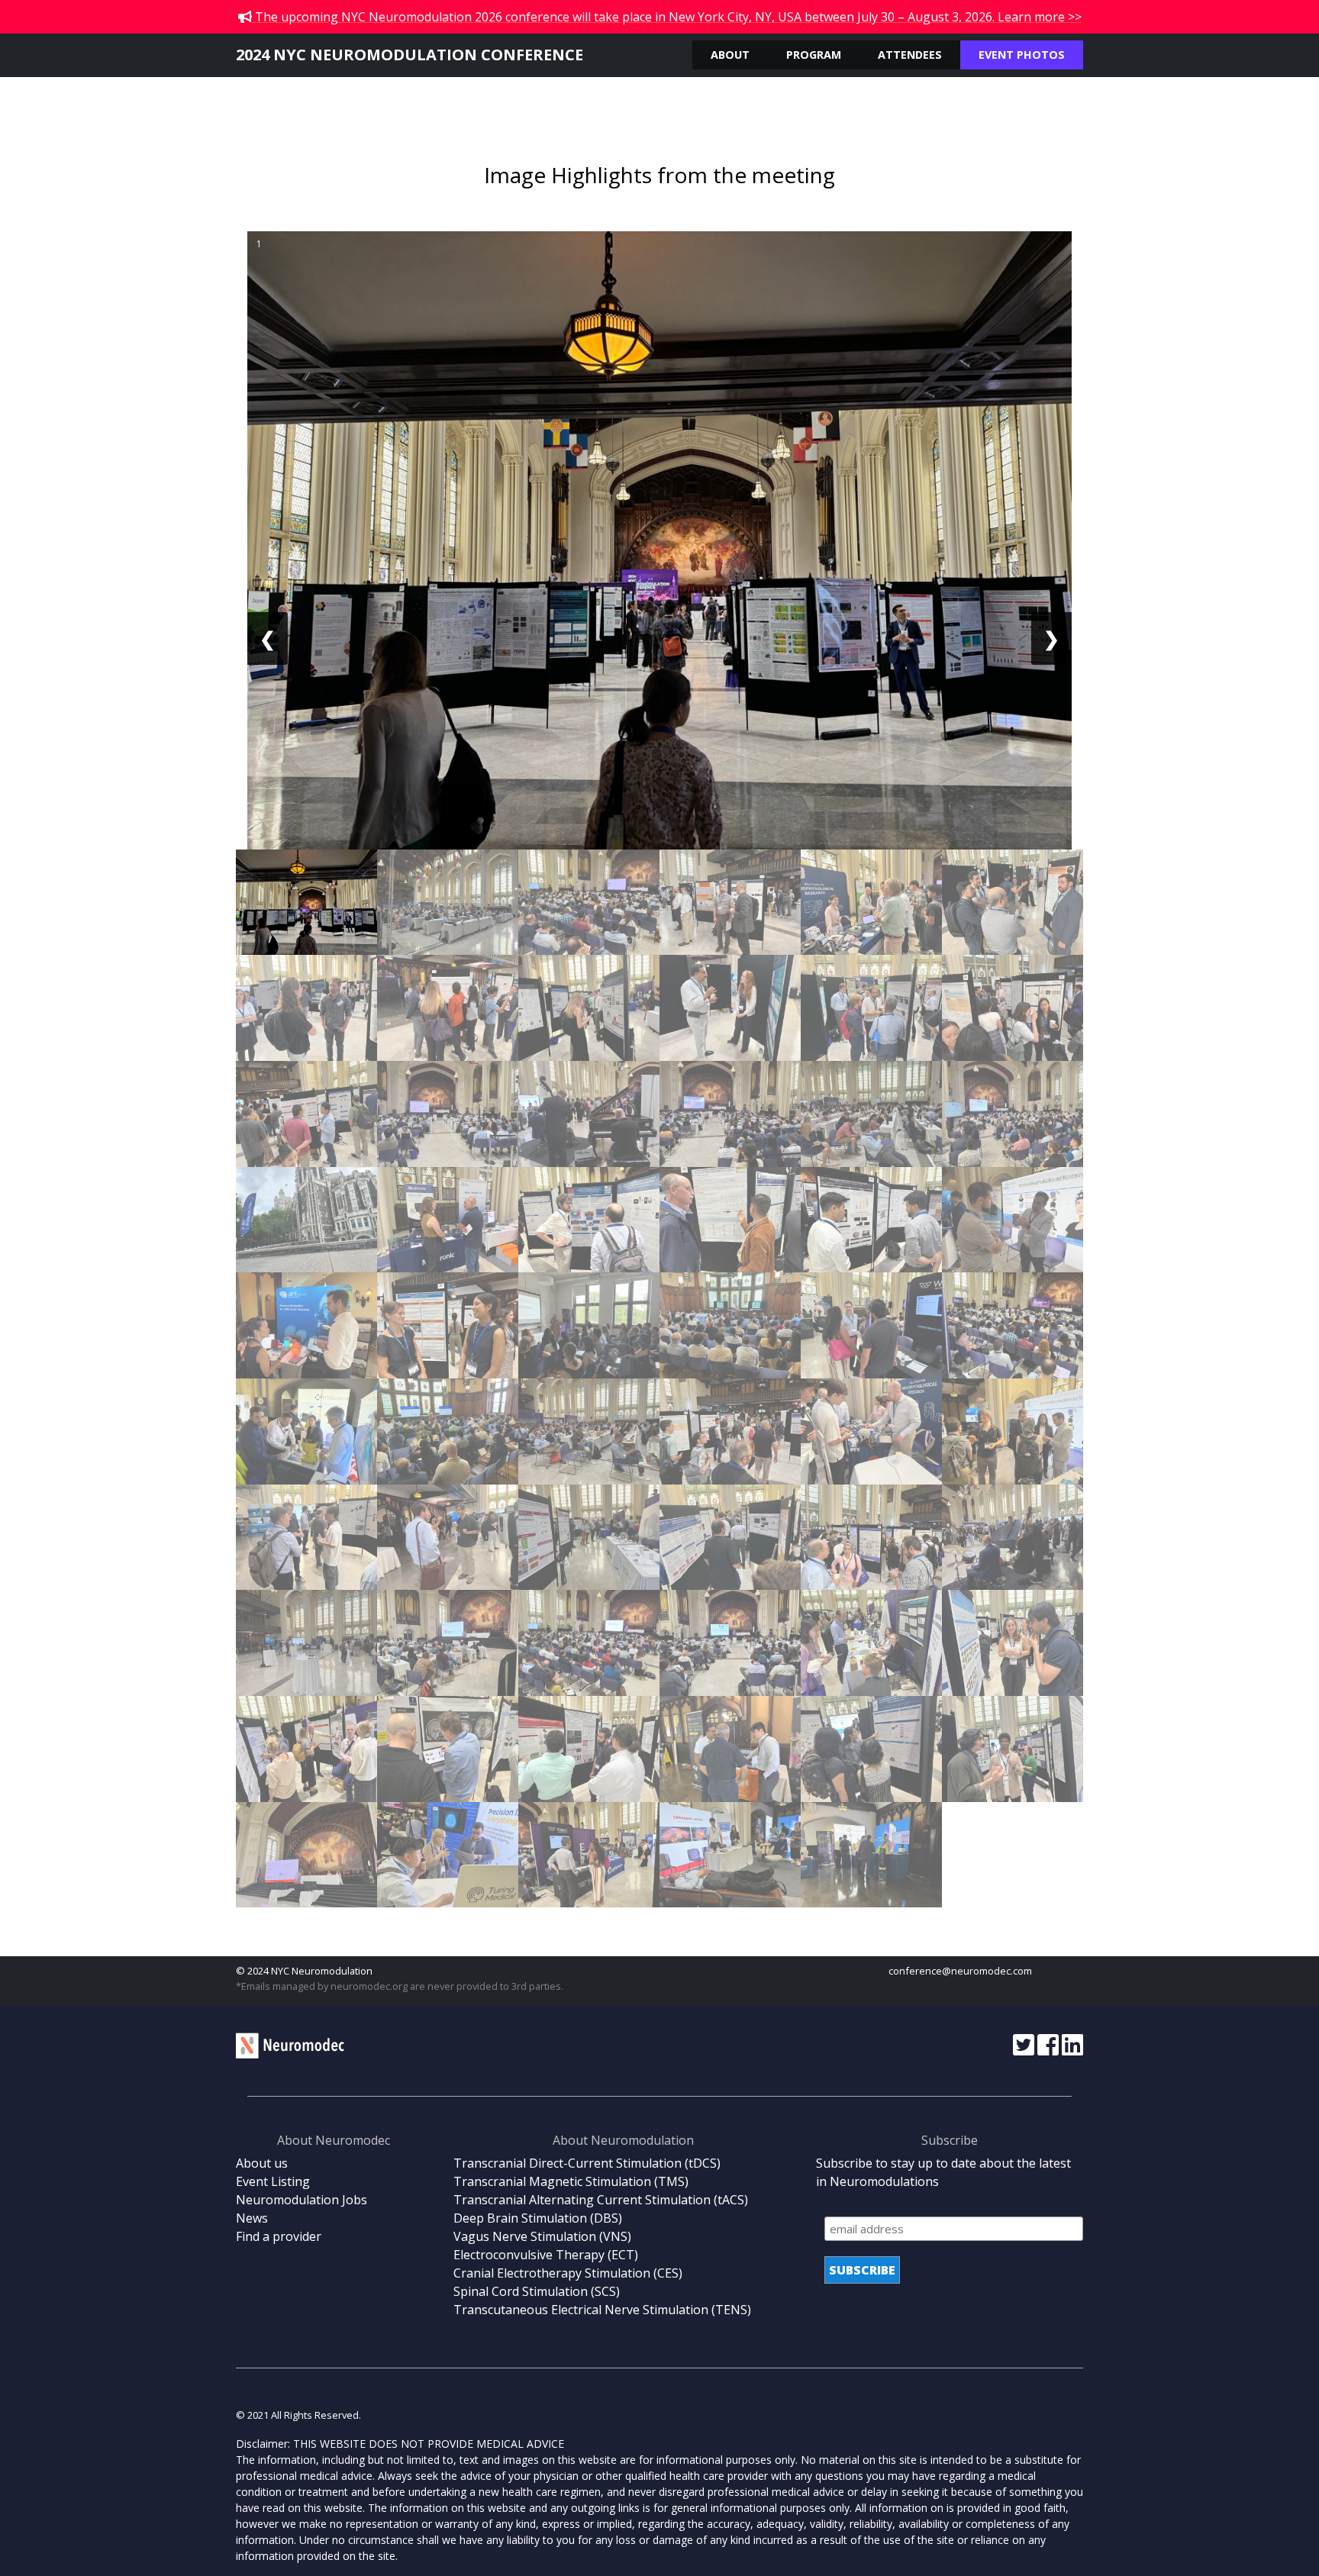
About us (262, 2163)
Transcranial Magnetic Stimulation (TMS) (571, 2181)
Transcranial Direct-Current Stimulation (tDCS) (587, 2163)
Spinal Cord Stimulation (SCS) (537, 2291)
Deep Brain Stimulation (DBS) (538, 2218)
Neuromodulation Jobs (302, 2200)
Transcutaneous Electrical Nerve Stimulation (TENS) (602, 2310)
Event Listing (273, 2181)
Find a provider (279, 2236)
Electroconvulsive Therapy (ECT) (546, 2255)
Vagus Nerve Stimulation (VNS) (542, 2236)
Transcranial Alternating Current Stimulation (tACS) (601, 2200)
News (252, 2218)
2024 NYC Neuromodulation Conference (410, 55)
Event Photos (1022, 55)
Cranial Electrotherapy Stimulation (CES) (568, 2273)
